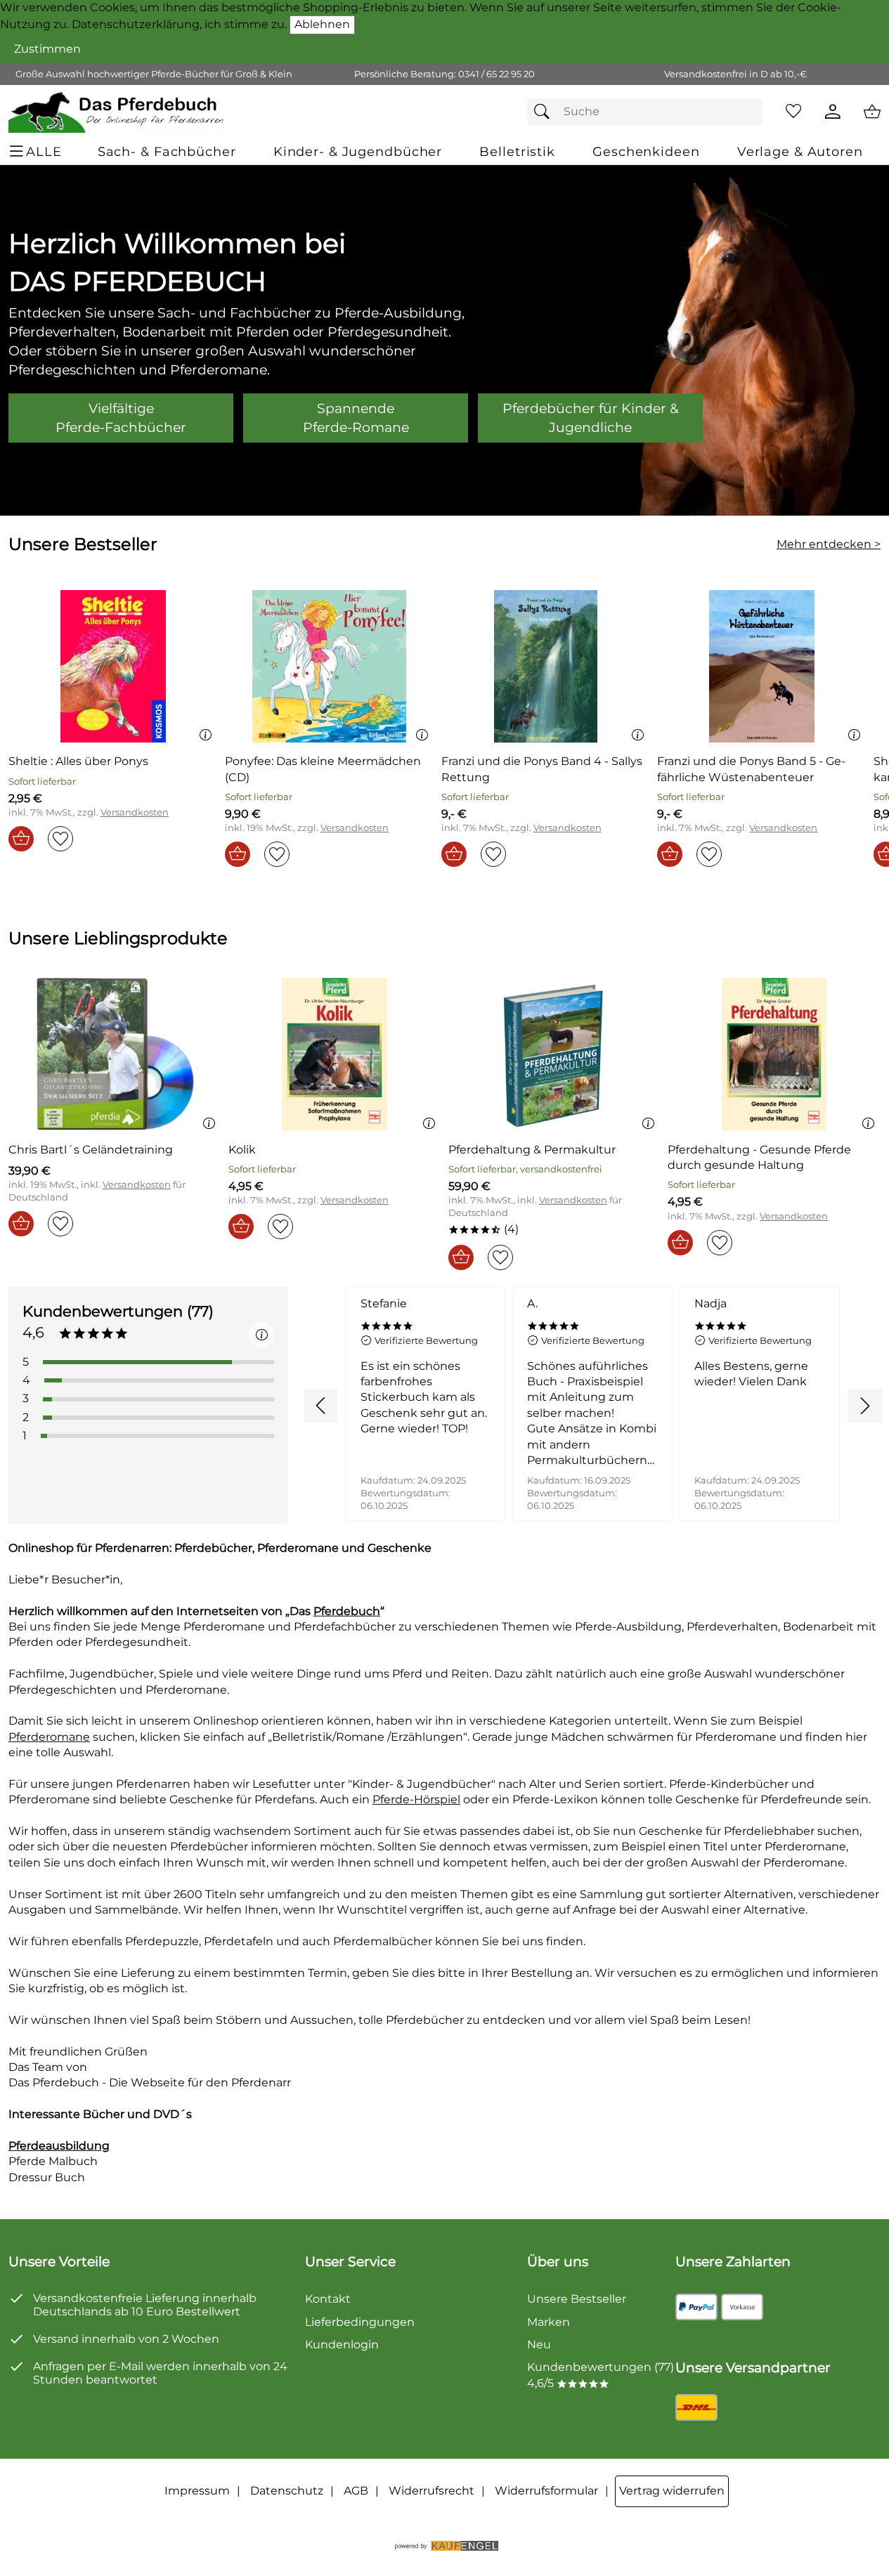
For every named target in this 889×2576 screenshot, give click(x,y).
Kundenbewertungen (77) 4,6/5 (601, 2375)
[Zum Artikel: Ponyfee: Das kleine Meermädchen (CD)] (330, 666)
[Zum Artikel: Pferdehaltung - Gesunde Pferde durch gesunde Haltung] (774, 1054)
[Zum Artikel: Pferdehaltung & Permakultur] (555, 1054)
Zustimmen (47, 49)
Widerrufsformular (546, 2491)
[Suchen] (545, 112)
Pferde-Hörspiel (416, 1799)
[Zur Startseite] (117, 112)
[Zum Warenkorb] (872, 112)
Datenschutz (287, 2491)
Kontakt (328, 2299)
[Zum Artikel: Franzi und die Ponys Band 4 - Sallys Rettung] (546, 666)
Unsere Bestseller (577, 2299)
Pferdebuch (347, 1611)
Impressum (197, 2491)
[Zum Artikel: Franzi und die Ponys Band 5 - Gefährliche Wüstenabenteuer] (762, 666)
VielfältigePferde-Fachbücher (121, 418)
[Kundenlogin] (833, 112)
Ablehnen (322, 24)
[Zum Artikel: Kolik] (335, 1054)
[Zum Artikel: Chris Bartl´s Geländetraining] (115, 1054)
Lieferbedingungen (360, 2322)
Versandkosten (135, 812)
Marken (549, 2322)
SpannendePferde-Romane (356, 418)
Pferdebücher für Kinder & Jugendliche (591, 418)
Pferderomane (49, 1737)
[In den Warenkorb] (21, 839)
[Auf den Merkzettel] (60, 839)
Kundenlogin (342, 2345)
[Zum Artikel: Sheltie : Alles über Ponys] (113, 666)
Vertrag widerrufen (672, 2491)
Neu (539, 2345)
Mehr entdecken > (829, 544)
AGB (356, 2491)
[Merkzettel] (793, 112)
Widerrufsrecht (431, 2491)
